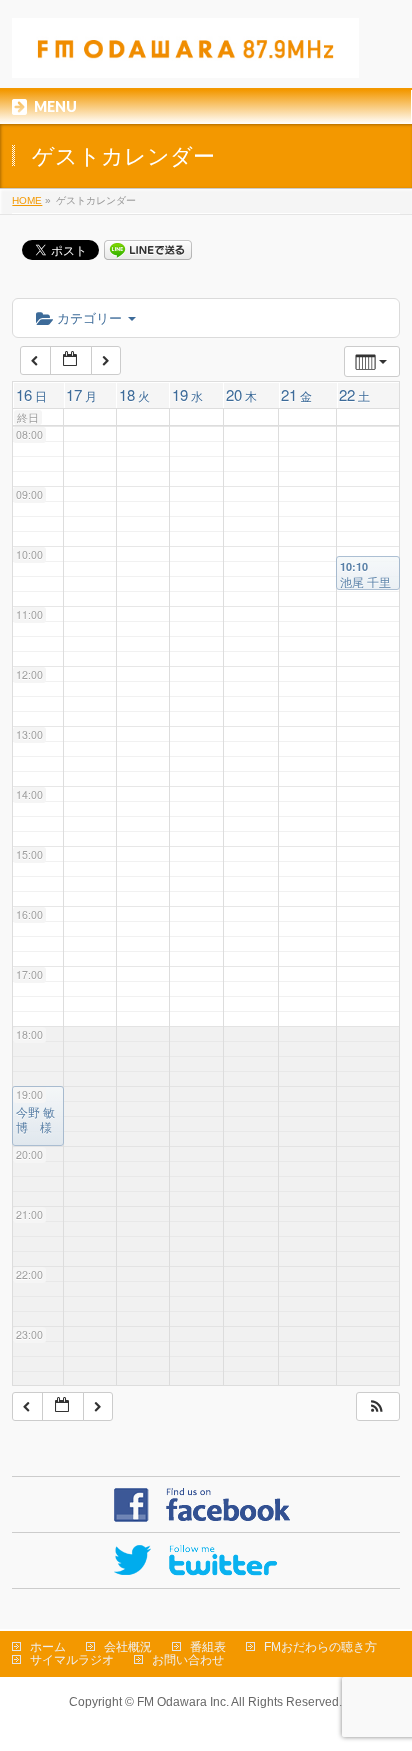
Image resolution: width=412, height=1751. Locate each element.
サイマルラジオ (72, 1660)
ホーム (48, 1647)
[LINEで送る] (148, 249)
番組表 (208, 1647)
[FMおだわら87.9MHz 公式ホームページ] (185, 55)
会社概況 (128, 1647)
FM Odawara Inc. (183, 1702)
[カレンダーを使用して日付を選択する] (71, 360)
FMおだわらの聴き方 (320, 1647)
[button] (377, 1406)
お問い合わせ (188, 1660)
